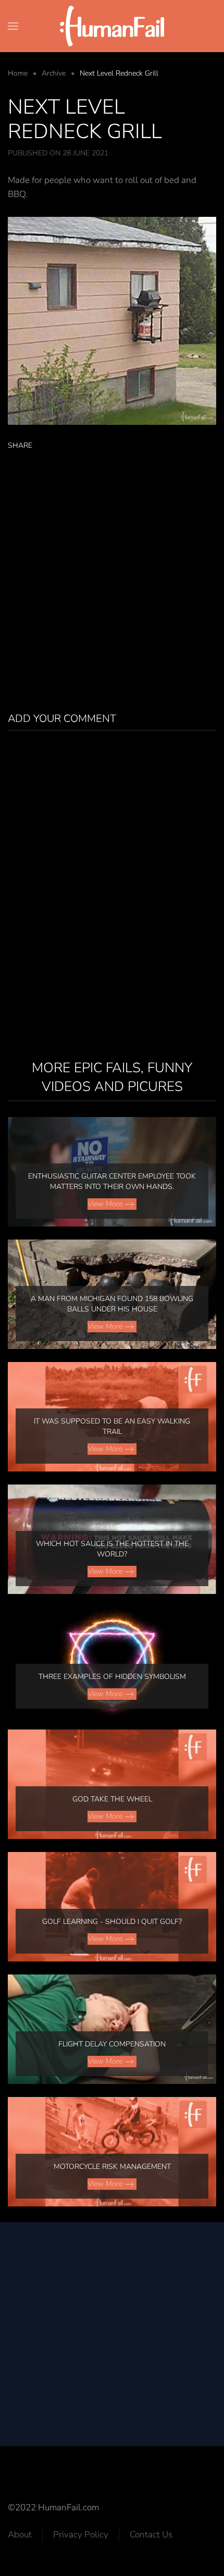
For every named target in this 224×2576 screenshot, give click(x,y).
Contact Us (151, 2535)
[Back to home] (112, 26)
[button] (13, 26)
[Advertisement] (112, 579)
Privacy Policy (81, 2535)
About (20, 2535)
